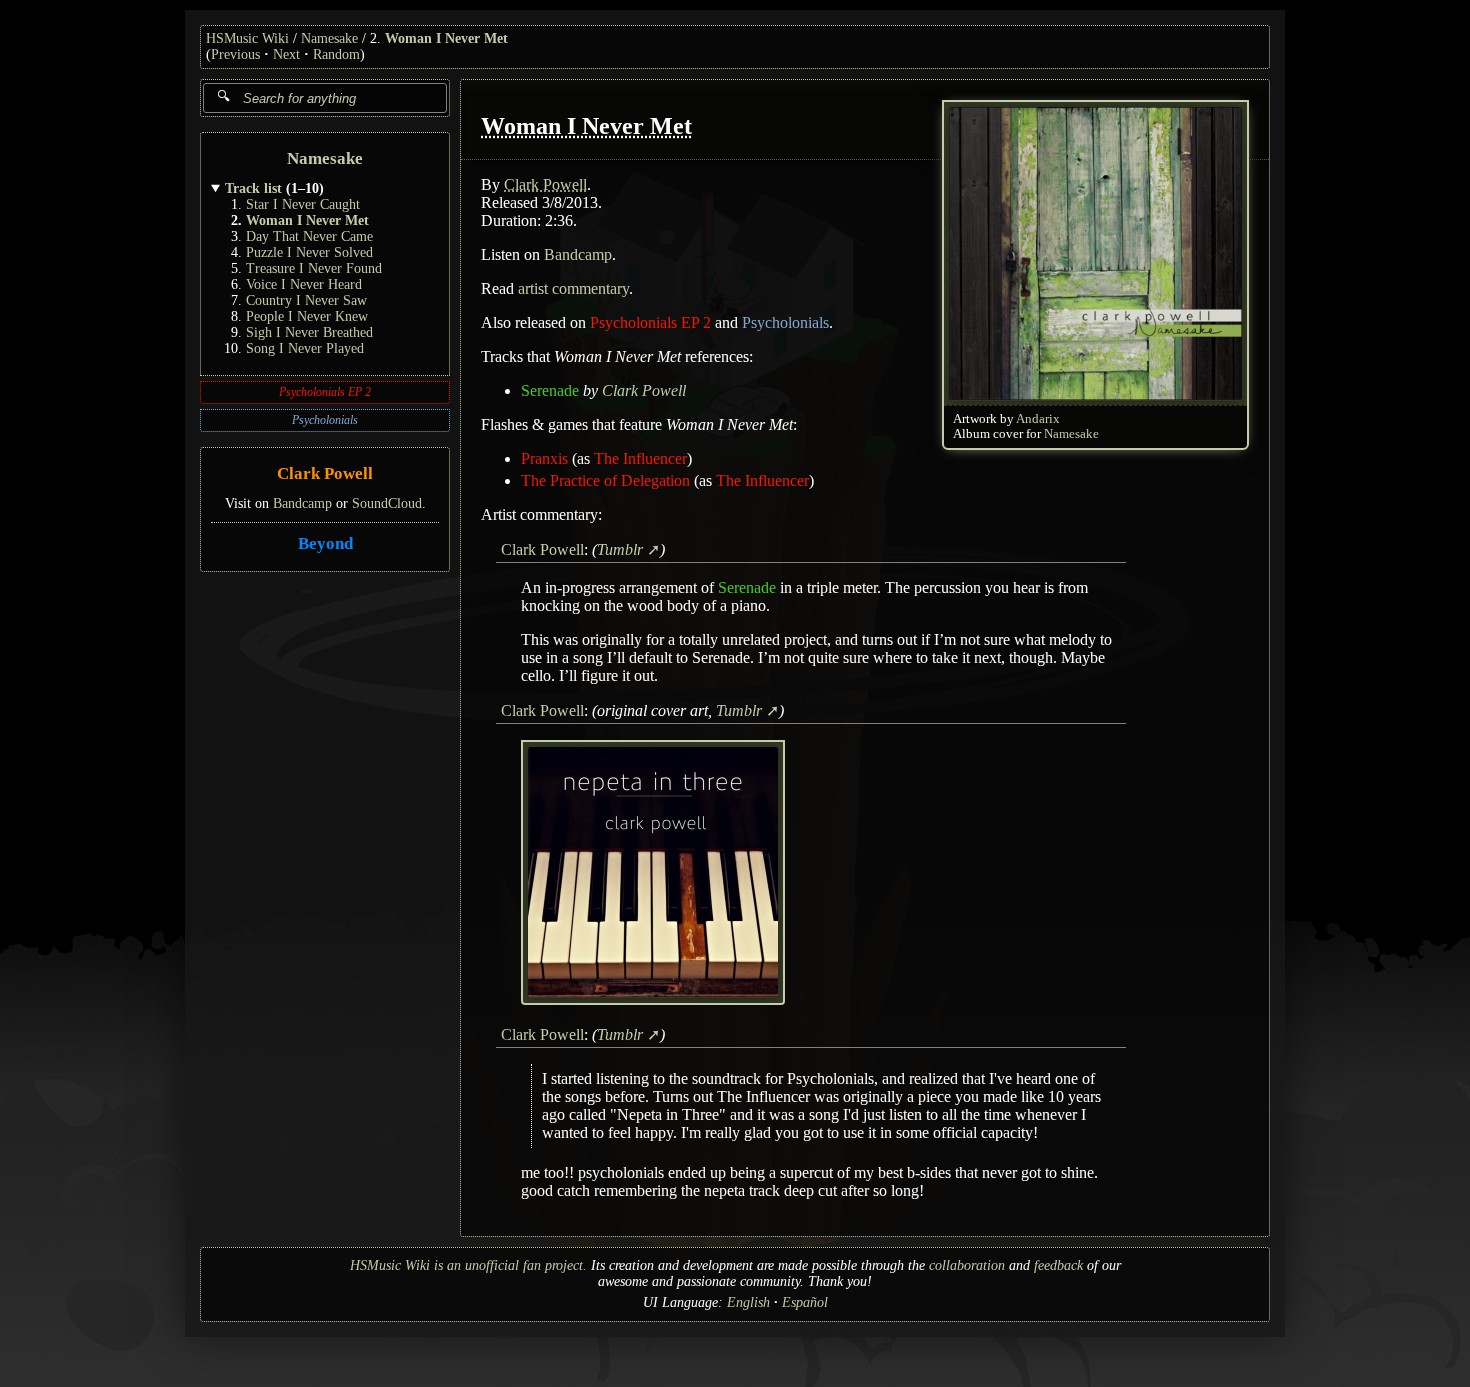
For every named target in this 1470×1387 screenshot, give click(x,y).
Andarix (1038, 419)
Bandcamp (302, 503)
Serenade (550, 390)
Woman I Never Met (446, 38)
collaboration (967, 1265)
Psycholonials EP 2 (325, 392)
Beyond (325, 543)
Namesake (329, 38)
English (748, 1302)
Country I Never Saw (306, 300)
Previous (235, 54)
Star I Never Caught (303, 204)
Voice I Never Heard (304, 284)
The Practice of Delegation (605, 480)
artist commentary (573, 288)
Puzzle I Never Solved (309, 252)
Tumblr (620, 549)
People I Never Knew (307, 316)
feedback (1058, 1265)
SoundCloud (387, 503)
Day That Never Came (309, 236)
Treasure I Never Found (314, 268)
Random (336, 54)
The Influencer (640, 458)
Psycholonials (325, 420)
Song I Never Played (305, 348)
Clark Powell (325, 474)
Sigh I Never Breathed (309, 332)
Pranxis (544, 458)
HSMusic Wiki (247, 38)
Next (286, 54)
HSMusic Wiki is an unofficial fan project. (468, 1265)
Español (805, 1302)
